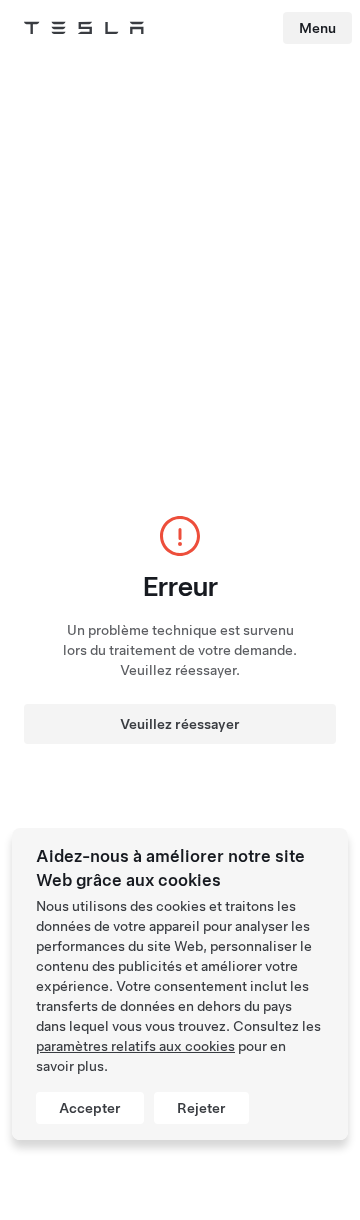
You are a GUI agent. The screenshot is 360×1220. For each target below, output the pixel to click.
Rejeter (201, 1108)
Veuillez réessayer (180, 724)
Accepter (90, 1108)
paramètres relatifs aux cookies (135, 1046)
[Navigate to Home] (84, 28)
